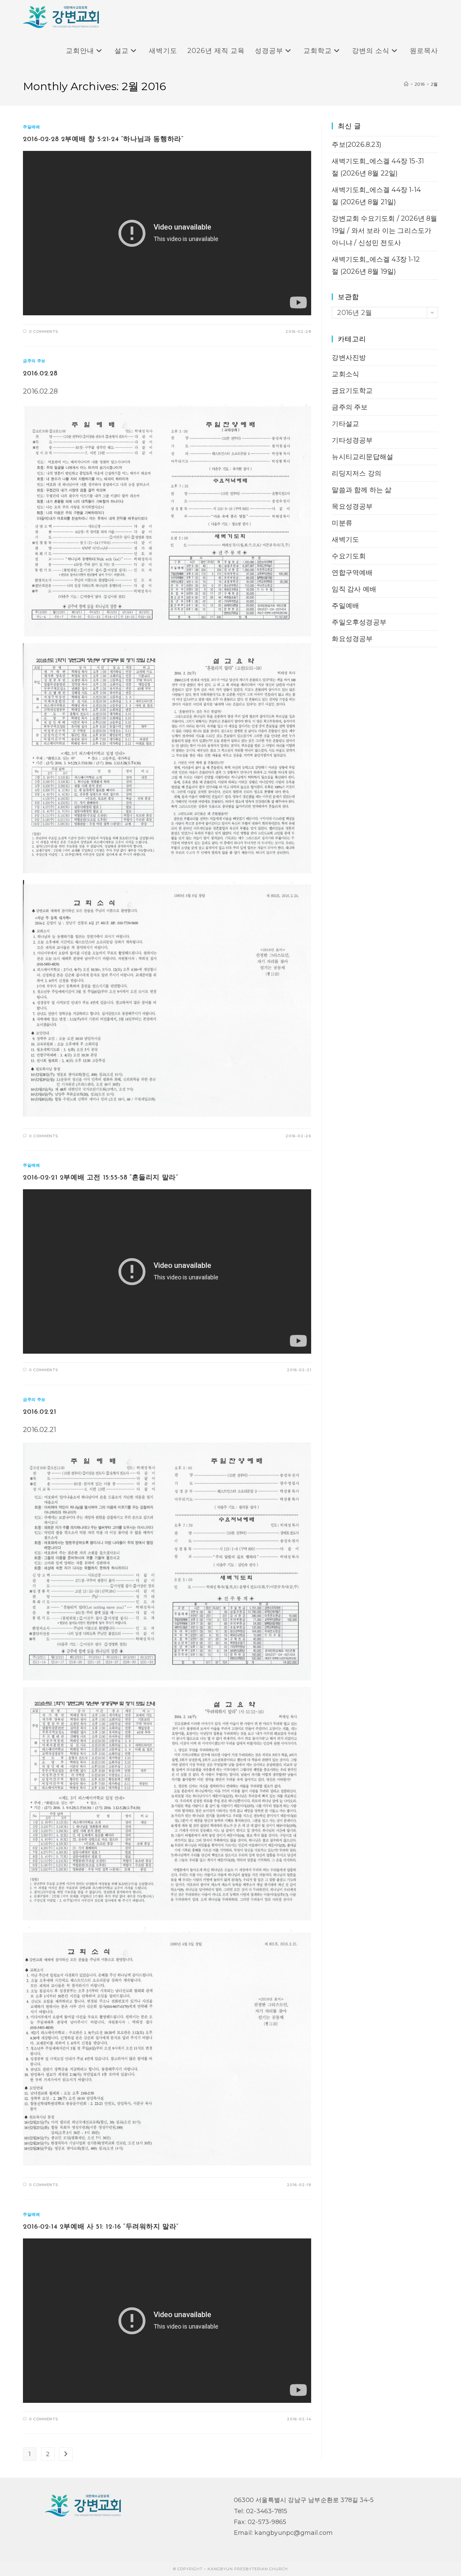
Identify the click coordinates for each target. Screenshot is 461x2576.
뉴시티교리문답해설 (362, 457)
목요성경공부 (352, 506)
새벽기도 (345, 539)
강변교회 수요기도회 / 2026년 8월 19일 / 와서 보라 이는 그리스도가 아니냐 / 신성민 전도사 (384, 231)
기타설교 (345, 424)
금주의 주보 (34, 361)
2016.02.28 (40, 374)
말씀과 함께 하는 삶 (362, 490)
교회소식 (345, 374)
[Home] (406, 84)
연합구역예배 (352, 573)
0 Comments (44, 331)
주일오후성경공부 (359, 622)
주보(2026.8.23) (357, 144)
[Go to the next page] (66, 2454)
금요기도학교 (352, 391)
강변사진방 (349, 357)
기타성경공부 (352, 440)
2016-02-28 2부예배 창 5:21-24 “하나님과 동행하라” (103, 139)
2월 (434, 84)
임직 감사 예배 (354, 589)
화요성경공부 (352, 639)
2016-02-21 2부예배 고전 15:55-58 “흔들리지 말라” (100, 1178)
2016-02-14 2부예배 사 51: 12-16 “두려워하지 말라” (101, 2227)
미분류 (342, 523)
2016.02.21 (39, 1412)
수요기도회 (349, 556)
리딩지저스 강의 (357, 473)
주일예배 (31, 127)
